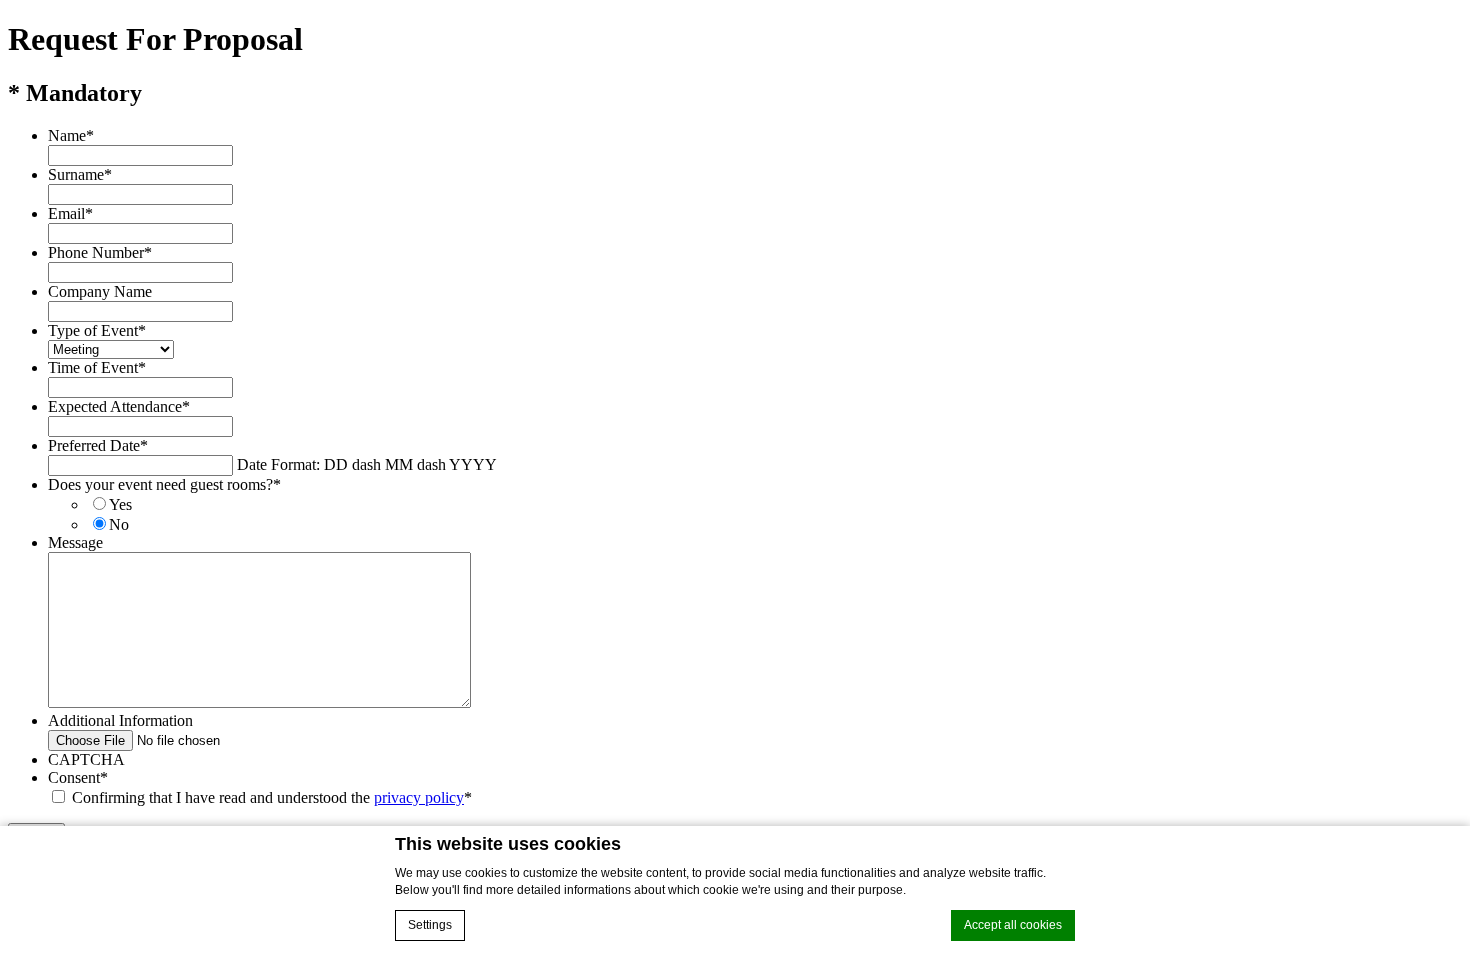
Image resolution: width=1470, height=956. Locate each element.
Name (71, 135)
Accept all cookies (1013, 925)
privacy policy (419, 797)
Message (75, 542)
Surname (80, 174)
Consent (78, 777)
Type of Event (97, 330)
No (119, 524)
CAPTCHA (86, 759)
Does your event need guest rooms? (164, 484)
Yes (120, 504)
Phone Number (100, 252)
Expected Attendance (119, 406)
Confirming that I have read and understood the (268, 797)
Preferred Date (98, 445)
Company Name (100, 291)
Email (70, 213)
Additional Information (120, 720)
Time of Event (97, 367)
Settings (430, 925)
